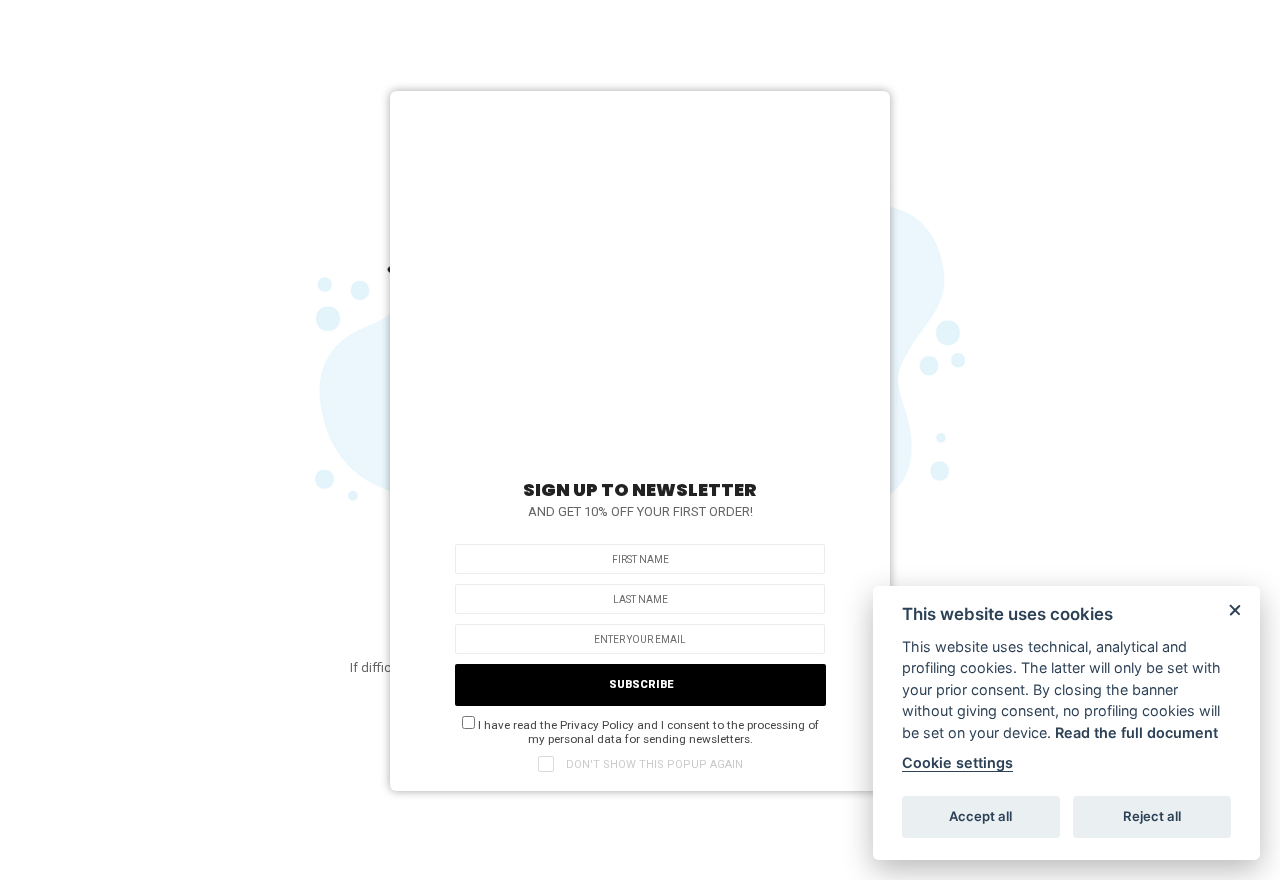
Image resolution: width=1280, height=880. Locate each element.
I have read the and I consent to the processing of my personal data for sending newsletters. (647, 732)
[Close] (865, 111)
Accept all (980, 816)
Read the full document (1136, 732)
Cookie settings (957, 762)
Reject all (1152, 816)
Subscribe (641, 684)
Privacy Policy (597, 725)
